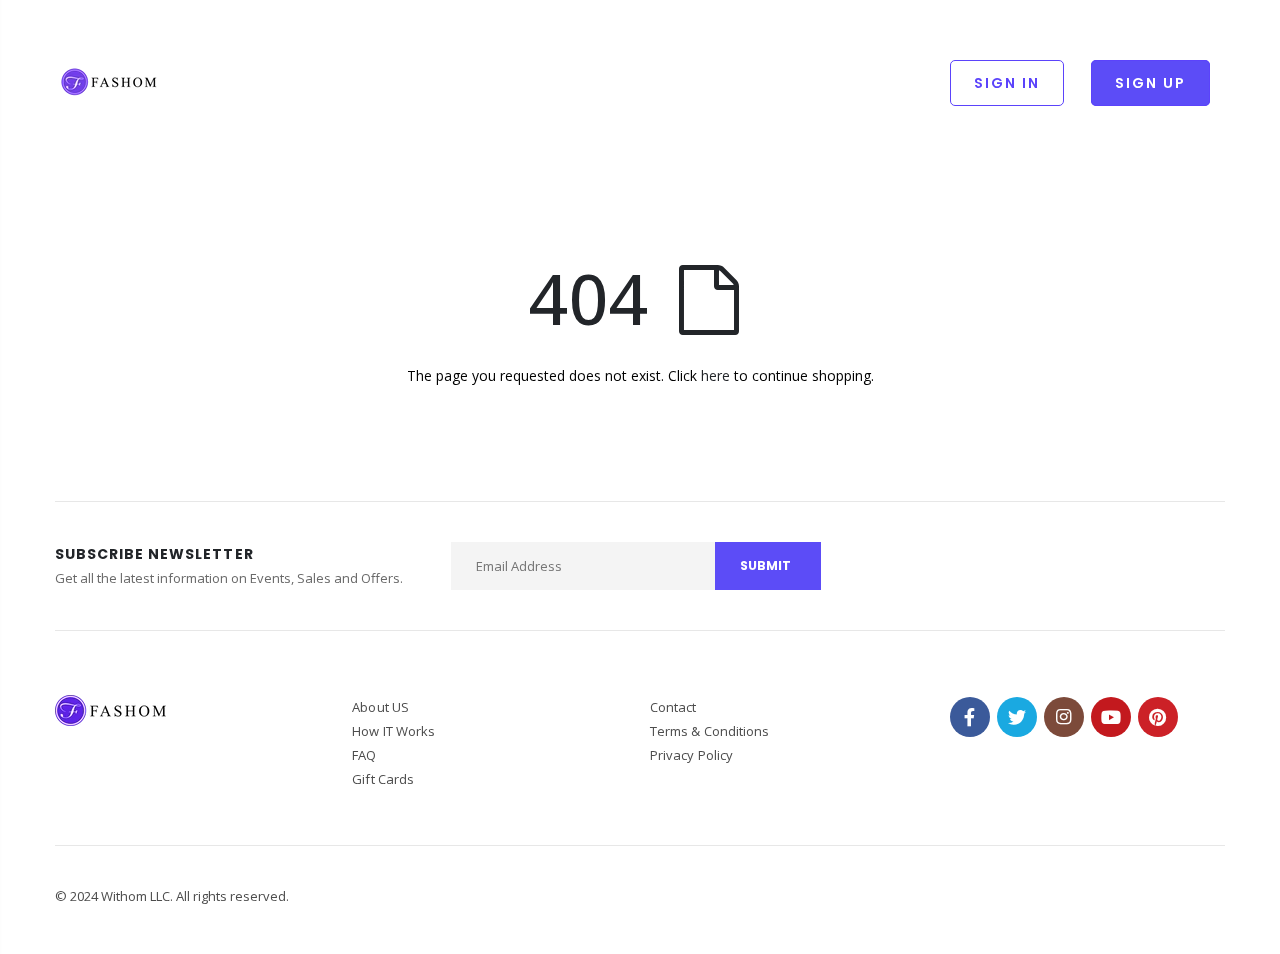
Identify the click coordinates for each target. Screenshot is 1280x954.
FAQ (364, 755)
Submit (765, 565)
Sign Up (1150, 83)
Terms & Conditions (709, 731)
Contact (673, 707)
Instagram (1064, 717)
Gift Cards (383, 779)
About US (380, 707)
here (715, 375)
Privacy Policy (691, 755)
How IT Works (393, 731)
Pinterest (1158, 717)
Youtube (1111, 717)
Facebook (970, 717)
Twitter (1017, 717)
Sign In (1007, 83)
